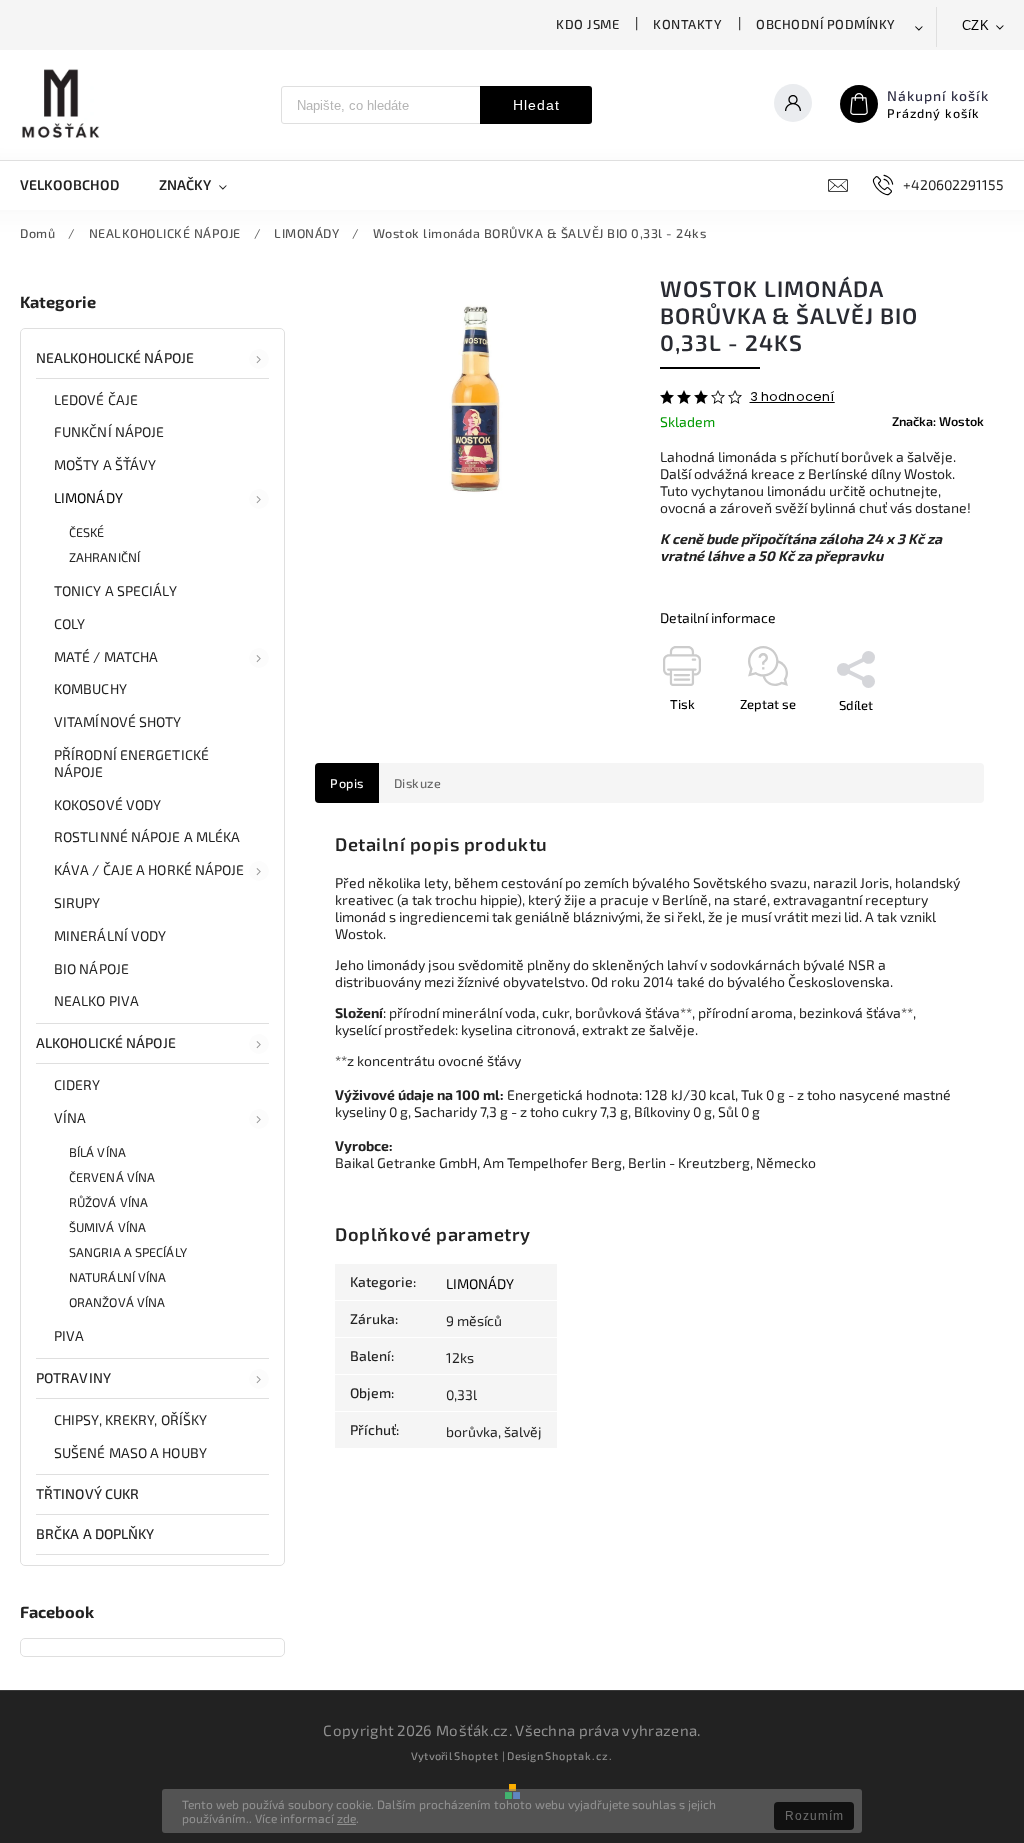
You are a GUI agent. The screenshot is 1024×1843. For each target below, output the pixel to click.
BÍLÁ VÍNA (97, 1152)
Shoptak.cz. (579, 1755)
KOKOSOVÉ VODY (107, 804)
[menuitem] (79, 185)
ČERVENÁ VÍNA (112, 1177)
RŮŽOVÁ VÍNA (108, 1202)
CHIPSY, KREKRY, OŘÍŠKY (130, 1419)
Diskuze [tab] (418, 783)
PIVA (69, 1335)
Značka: (938, 421)
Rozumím (814, 1816)
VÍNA (70, 1117)
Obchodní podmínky (826, 24)
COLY (69, 623)
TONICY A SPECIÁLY (115, 590)
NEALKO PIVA (96, 1000)
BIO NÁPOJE (91, 968)
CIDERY (77, 1084)
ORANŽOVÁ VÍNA (117, 1302)
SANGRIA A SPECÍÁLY (128, 1252)
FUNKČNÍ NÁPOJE (109, 431)
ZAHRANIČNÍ (104, 557)
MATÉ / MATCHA (106, 656)
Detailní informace (718, 617)
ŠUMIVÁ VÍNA (107, 1227)
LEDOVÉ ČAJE (96, 399)
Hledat (536, 105)
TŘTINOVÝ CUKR (87, 1493)
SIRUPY (77, 902)
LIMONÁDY (88, 497)
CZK (976, 25)
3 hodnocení (792, 397)
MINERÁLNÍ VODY (110, 935)
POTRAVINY (73, 1377)
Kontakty (687, 24)
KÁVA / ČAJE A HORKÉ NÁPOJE (149, 869)
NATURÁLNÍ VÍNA (117, 1277)
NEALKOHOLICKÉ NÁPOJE (115, 357)
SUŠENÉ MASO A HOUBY (130, 1452)
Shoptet (476, 1755)
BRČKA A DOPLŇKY (95, 1533)
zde (346, 1818)
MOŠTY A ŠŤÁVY (105, 464)
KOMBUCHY (90, 688)
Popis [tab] (347, 783)
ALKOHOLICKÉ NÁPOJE (106, 1042)
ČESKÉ (87, 532)
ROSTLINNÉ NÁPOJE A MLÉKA (147, 836)
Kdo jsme (587, 24)
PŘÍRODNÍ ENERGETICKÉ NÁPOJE (131, 763)
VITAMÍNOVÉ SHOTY (118, 721)
